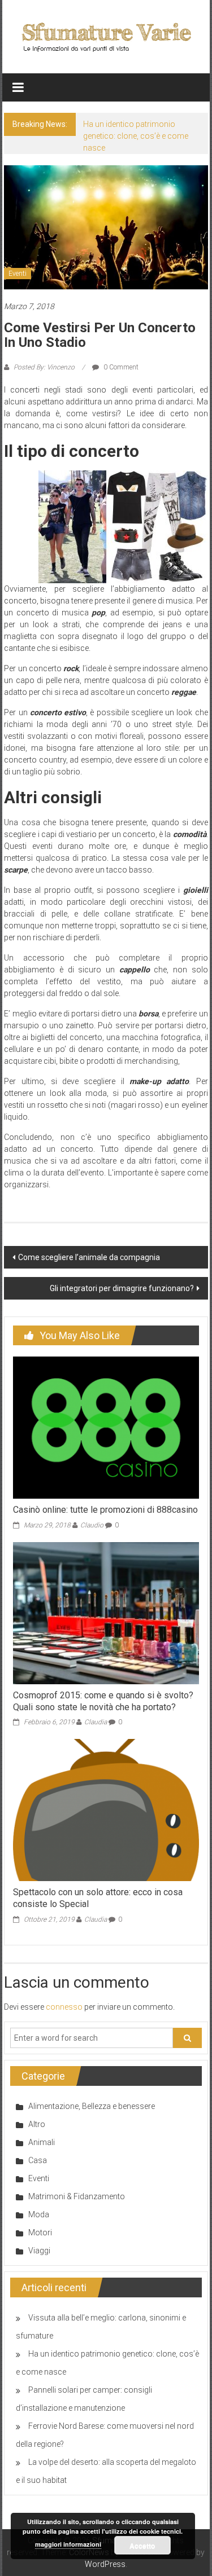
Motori (40, 2232)
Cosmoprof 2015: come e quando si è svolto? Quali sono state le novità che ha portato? (103, 1701)
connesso (64, 2007)
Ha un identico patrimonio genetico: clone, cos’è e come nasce (136, 136)
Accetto (142, 2546)
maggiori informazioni (68, 2544)
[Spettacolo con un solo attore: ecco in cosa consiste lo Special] (106, 1809)
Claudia (96, 1722)
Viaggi (39, 2251)
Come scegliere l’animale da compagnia (89, 1257)
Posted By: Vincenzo (44, 367)
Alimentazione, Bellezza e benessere (92, 2106)
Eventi (18, 274)
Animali (42, 2142)
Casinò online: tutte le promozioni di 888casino (105, 1510)
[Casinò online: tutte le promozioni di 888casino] (106, 1427)
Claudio (92, 1525)
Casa (38, 2160)
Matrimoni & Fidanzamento (77, 2196)
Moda (39, 2214)
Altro (37, 2124)
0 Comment (120, 367)
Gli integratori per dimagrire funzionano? (122, 1288)
